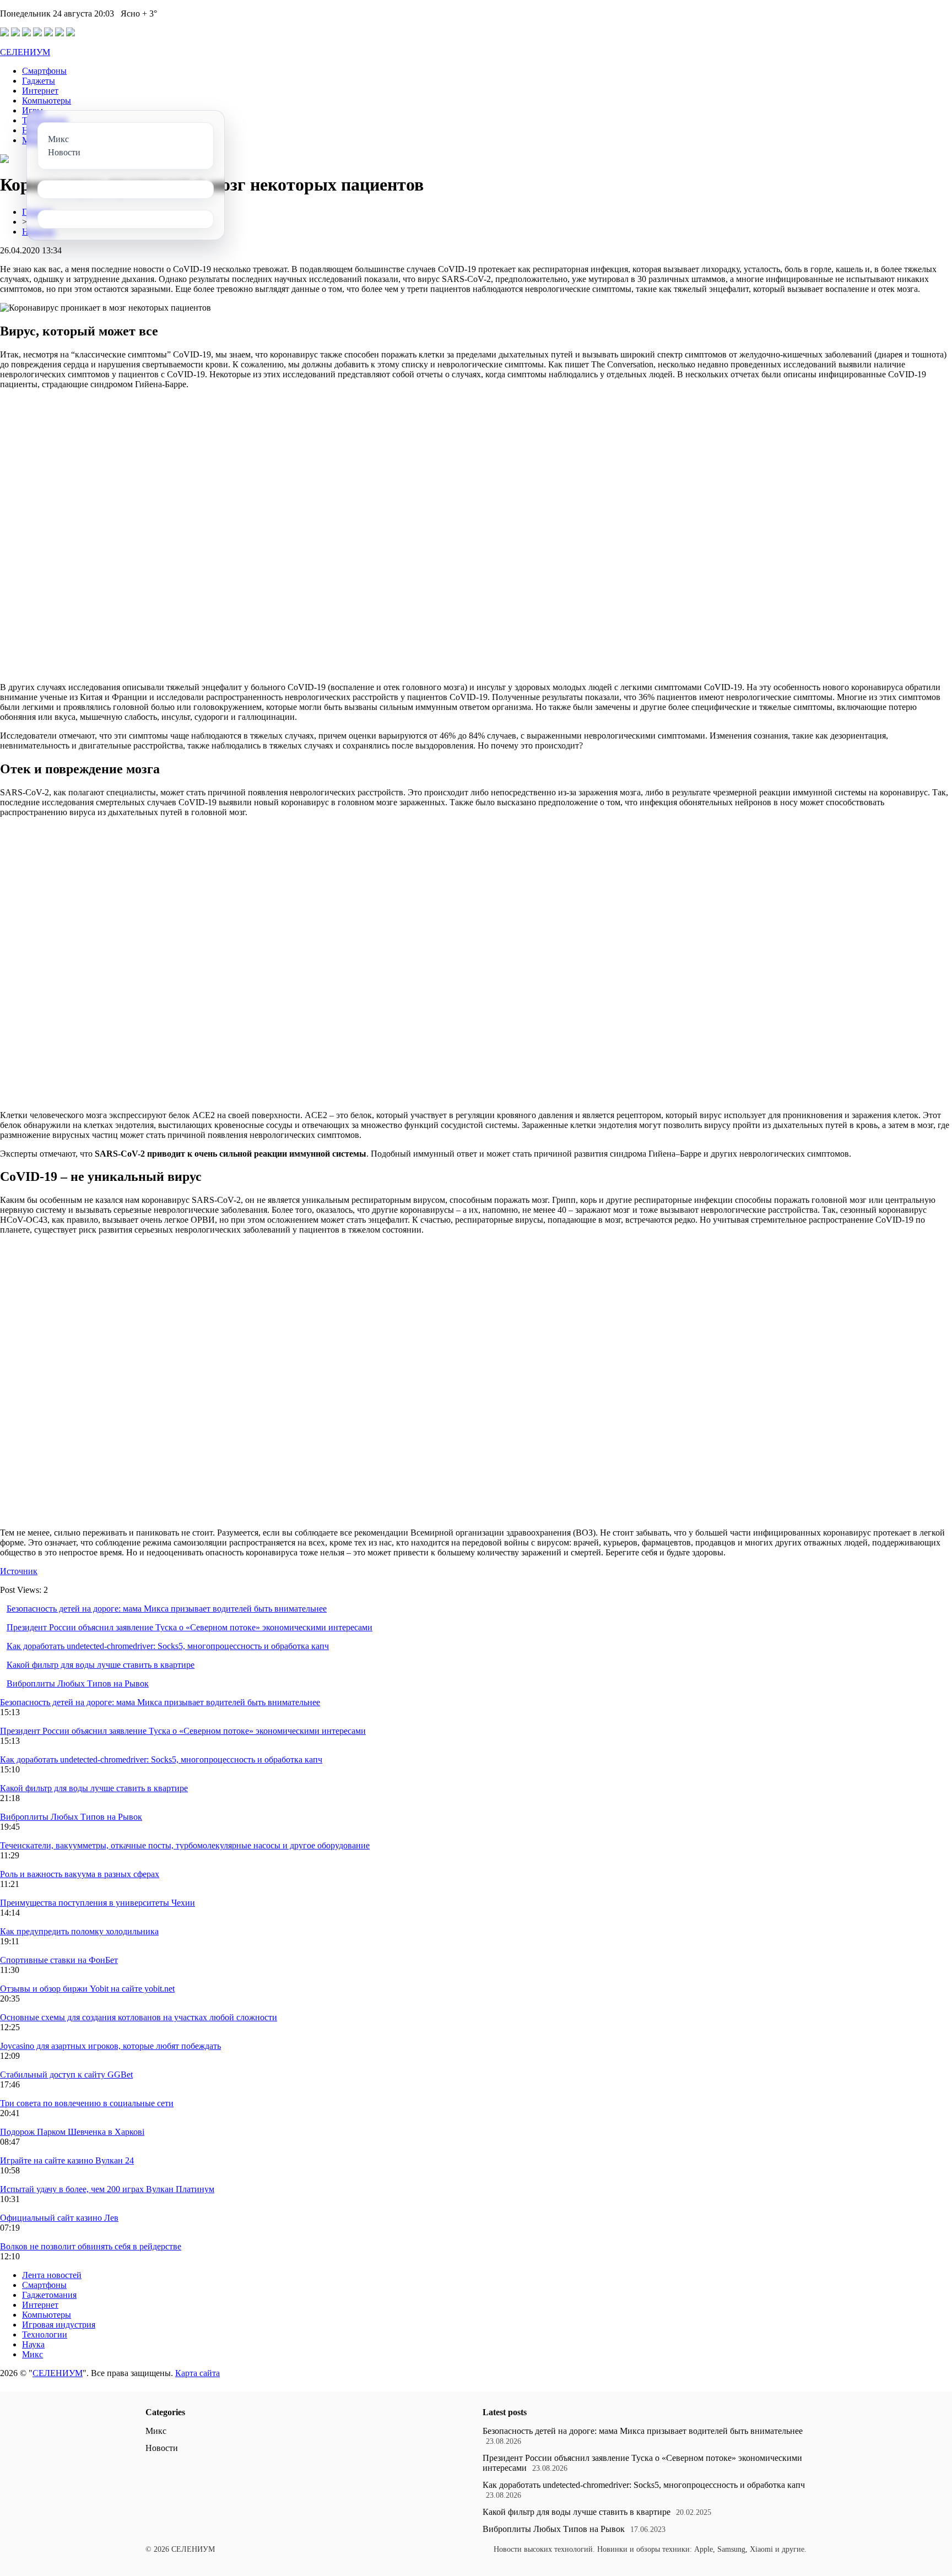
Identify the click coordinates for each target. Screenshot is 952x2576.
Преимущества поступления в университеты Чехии (98, 1903)
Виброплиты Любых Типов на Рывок (78, 1683)
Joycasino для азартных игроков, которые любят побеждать (110, 2046)
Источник (19, 1571)
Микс (33, 2354)
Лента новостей (52, 2275)
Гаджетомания (49, 2295)
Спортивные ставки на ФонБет (59, 1960)
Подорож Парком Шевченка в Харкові (72, 2132)
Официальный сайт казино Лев (59, 2218)
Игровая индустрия (59, 2325)
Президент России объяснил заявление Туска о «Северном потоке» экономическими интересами (190, 1627)
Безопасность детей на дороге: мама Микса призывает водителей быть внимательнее (167, 1609)
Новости (162, 2448)
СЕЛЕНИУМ (25, 52)
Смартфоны (44, 71)
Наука (33, 2344)
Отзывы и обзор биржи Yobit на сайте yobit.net (87, 1989)
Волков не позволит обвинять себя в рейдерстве (91, 2246)
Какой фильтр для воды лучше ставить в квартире (101, 1665)
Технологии (45, 2334)
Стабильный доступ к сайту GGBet (66, 2075)
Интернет (40, 91)
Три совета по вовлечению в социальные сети (87, 2103)
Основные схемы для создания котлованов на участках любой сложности (139, 2017)
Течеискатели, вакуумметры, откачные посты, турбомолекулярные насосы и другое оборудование (185, 1845)
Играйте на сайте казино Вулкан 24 (67, 2160)
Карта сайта (198, 2373)
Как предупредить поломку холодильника (79, 1931)
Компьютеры (47, 101)
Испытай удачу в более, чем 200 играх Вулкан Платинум (107, 2189)
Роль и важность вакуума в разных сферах (80, 1874)
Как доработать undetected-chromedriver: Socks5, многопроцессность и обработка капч (168, 1646)
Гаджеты (39, 81)
